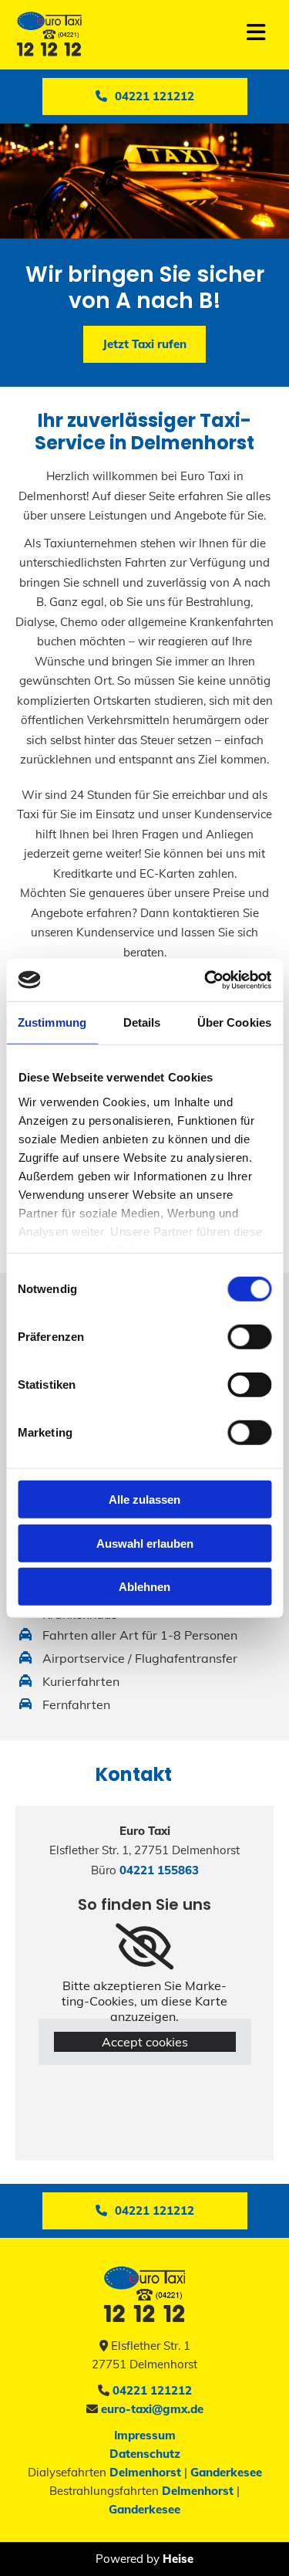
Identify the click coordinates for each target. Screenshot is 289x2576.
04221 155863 (158, 1870)
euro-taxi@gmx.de (151, 2409)
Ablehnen (144, 1587)
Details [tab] (142, 1022)
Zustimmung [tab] (52, 1022)
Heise (178, 2559)
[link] (144, 1947)
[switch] (249, 1337)
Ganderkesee (226, 2472)
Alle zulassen (144, 1500)
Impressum (145, 2435)
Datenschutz (145, 2454)
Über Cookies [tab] (234, 1022)
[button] (145, 96)
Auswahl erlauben (145, 1543)
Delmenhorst (145, 2472)
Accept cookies (145, 2042)
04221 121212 (151, 2390)
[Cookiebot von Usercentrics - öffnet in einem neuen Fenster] (206, 980)
